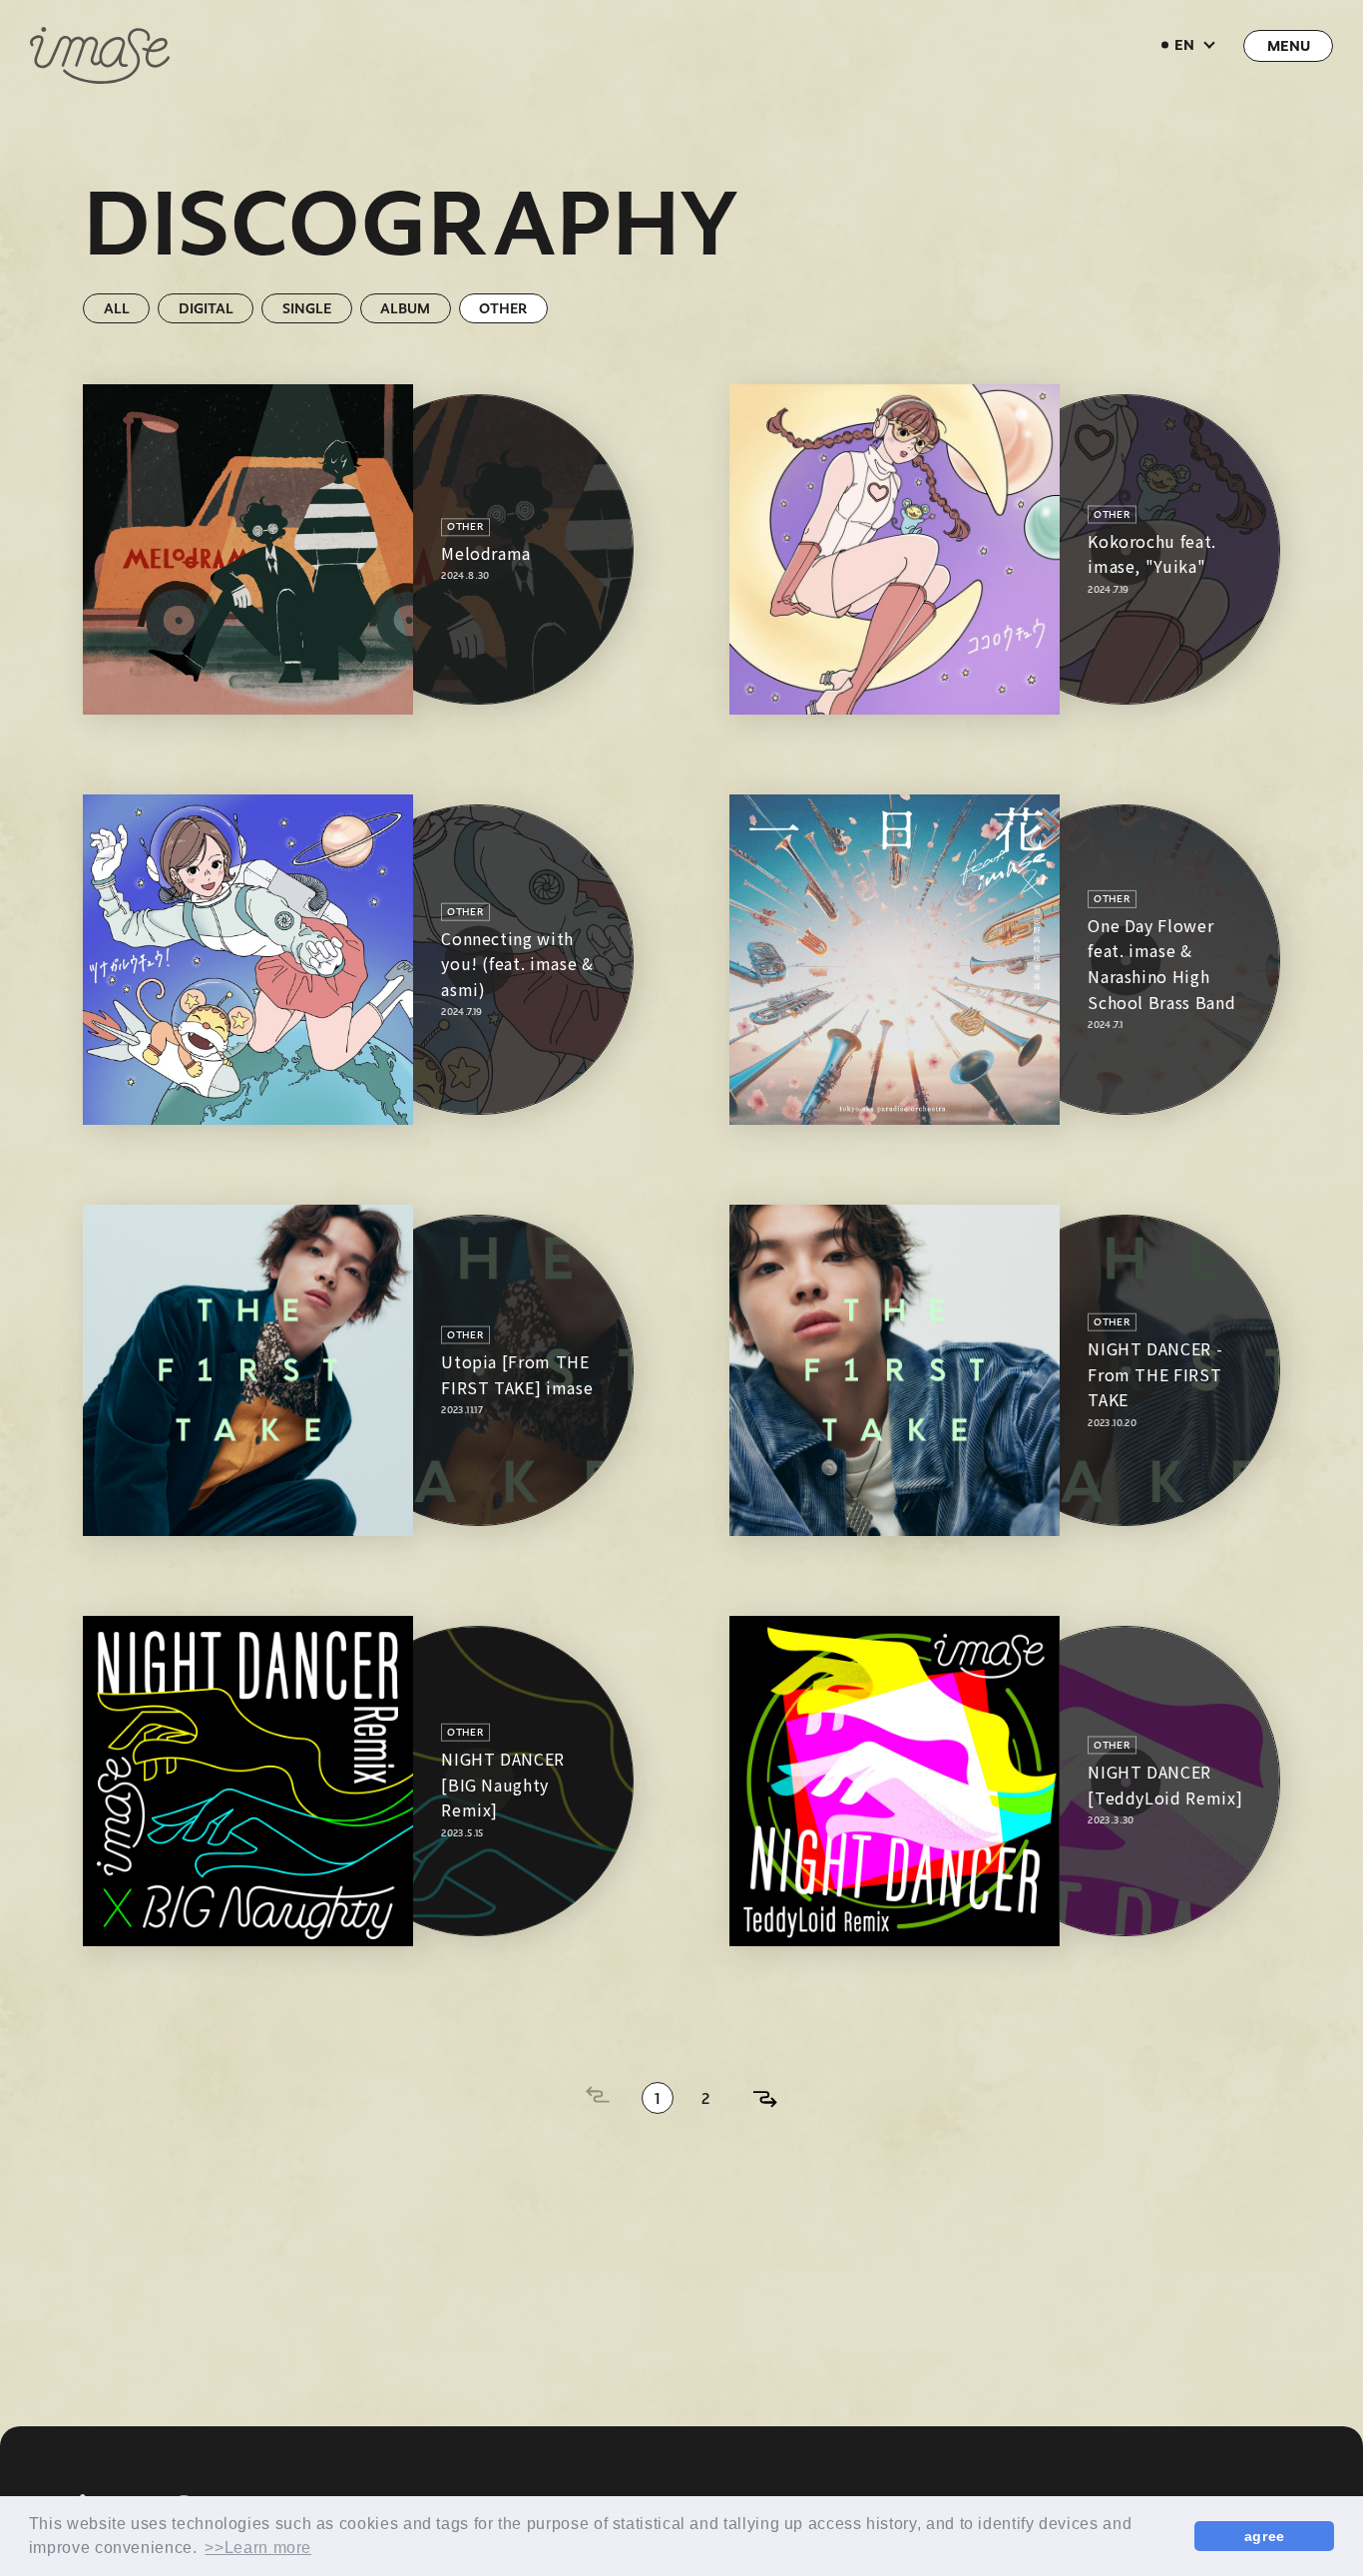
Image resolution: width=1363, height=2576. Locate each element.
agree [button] (1265, 2536)
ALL (117, 308)
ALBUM (405, 308)
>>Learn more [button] (258, 2548)
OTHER (503, 308)
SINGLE (307, 308)
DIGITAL (206, 308)
